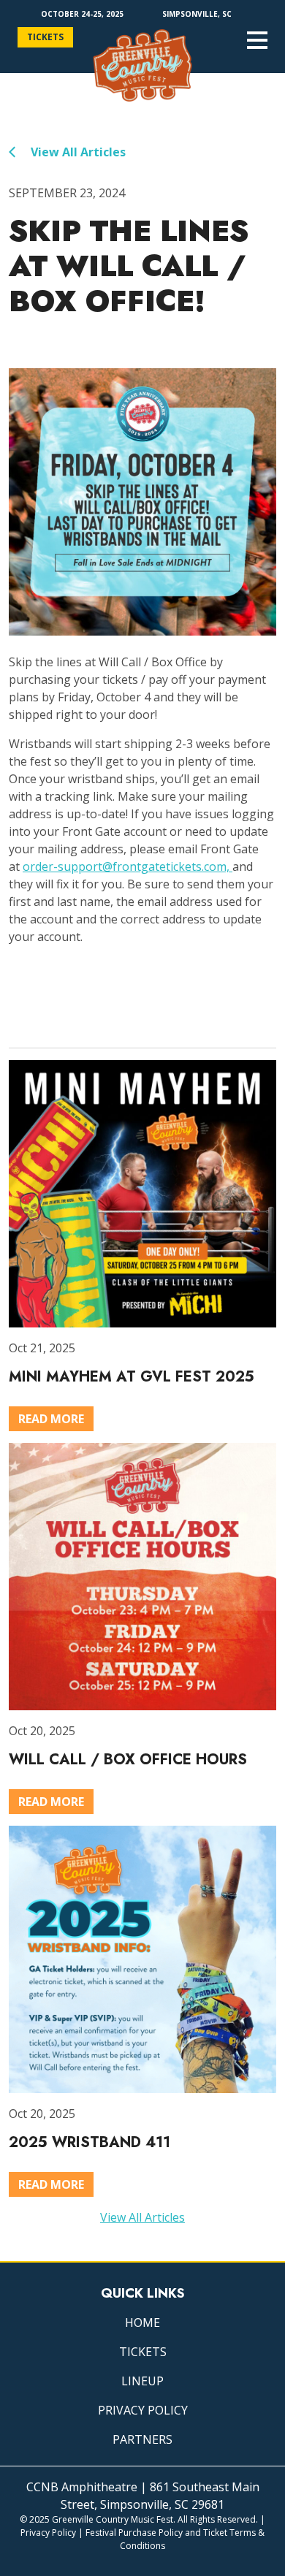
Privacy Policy (143, 2410)
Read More (51, 1419)
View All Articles (77, 152)
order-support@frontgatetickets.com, (128, 866)
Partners (142, 2439)
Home (142, 2322)
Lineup (142, 2381)
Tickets (45, 37)
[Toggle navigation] (257, 40)
